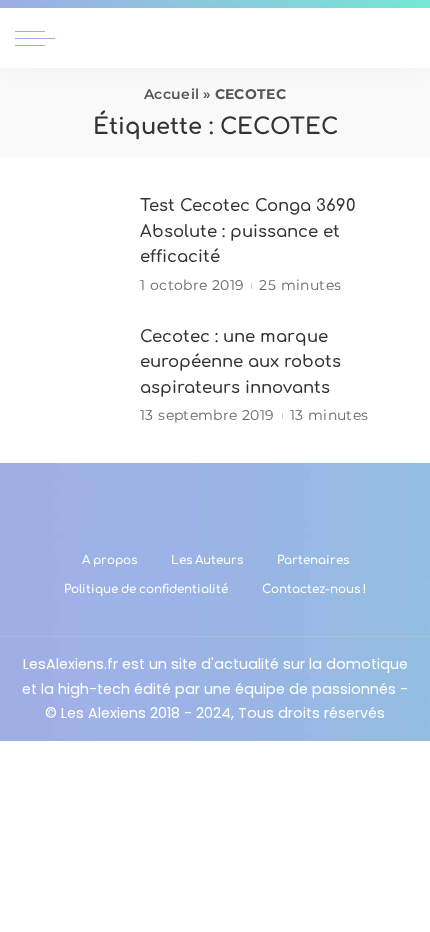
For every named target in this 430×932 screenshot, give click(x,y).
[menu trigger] (40, 38)
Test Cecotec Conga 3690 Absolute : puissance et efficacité (248, 231)
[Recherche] (403, 38)
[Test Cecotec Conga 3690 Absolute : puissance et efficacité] (70, 245)
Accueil (171, 94)
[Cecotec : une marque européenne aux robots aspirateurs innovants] (70, 375)
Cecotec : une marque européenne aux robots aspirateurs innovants (240, 362)
